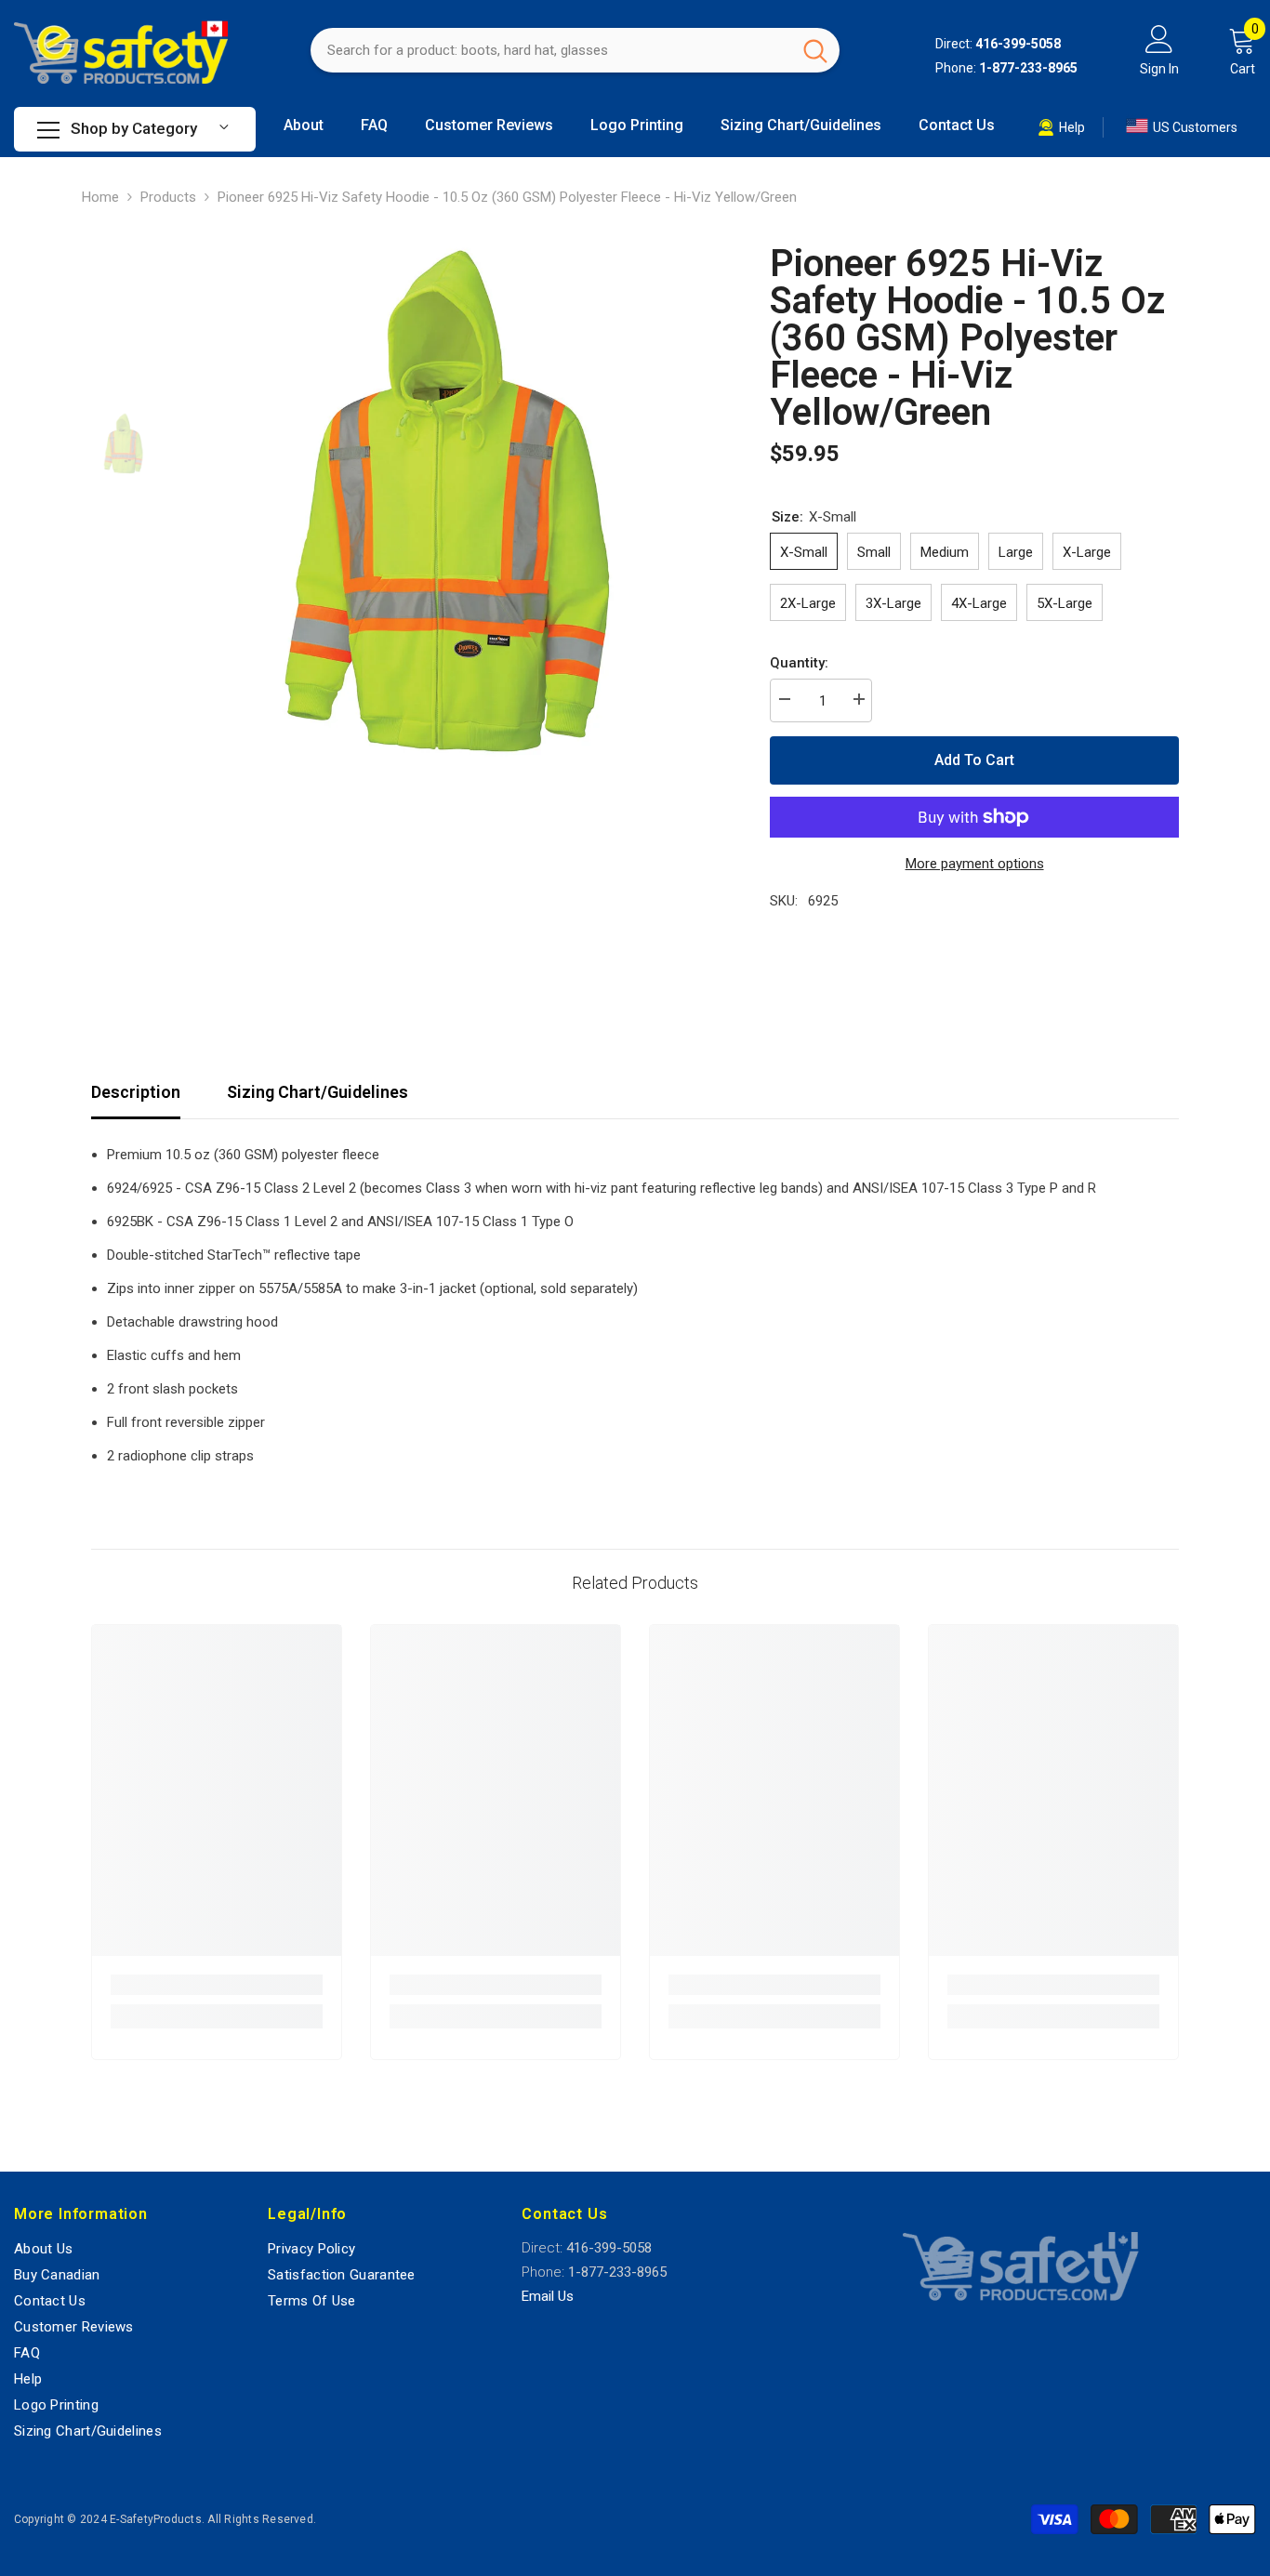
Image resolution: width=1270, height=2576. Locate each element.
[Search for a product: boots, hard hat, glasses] (575, 50)
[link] (217, 1985)
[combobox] (551, 50)
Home (100, 197)
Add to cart (974, 760)
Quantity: (799, 663)
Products (168, 197)
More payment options (975, 864)
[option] (450, 505)
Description (136, 1092)
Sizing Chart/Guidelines (317, 1092)
